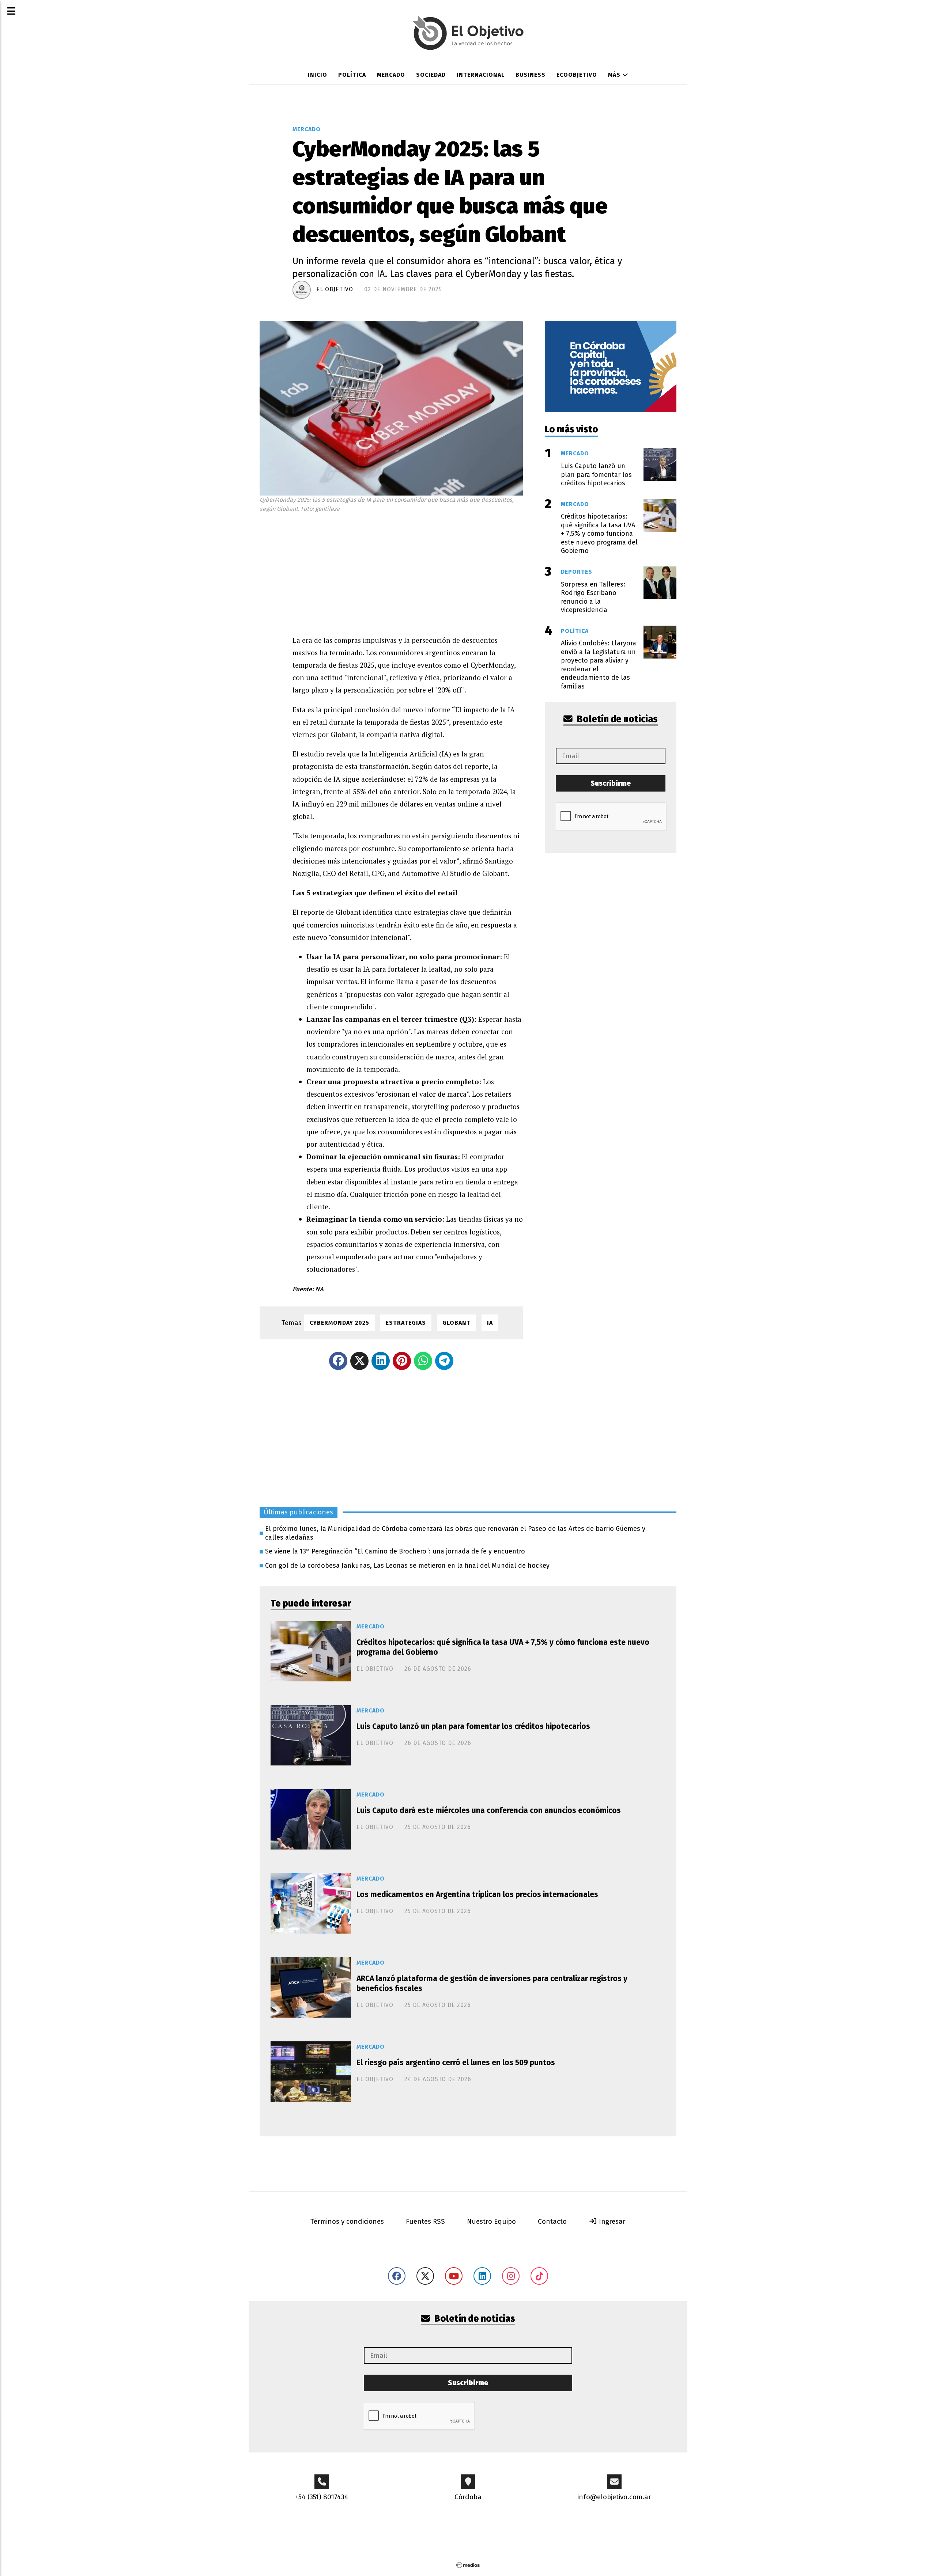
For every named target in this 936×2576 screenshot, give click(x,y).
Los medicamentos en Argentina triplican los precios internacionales (477, 1894)
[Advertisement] (408, 572)
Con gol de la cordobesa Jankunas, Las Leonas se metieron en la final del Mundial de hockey (407, 1566)
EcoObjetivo (577, 75)
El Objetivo (335, 289)
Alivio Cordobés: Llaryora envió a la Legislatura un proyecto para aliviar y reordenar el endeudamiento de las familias (599, 665)
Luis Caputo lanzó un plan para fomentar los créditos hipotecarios (473, 1726)
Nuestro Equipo (491, 2221)
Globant (456, 1323)
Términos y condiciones (347, 2221)
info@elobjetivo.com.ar (614, 2497)
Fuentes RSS (425, 2221)
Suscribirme (611, 783)
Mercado (391, 75)
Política (352, 75)
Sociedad (431, 75)
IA (490, 1323)
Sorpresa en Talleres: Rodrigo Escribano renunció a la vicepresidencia (593, 597)
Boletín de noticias (616, 719)
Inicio (318, 75)
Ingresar (611, 2221)
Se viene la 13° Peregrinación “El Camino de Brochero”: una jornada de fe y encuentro (395, 1551)
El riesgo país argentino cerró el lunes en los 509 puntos (456, 2063)
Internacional (481, 75)
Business (531, 75)
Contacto (552, 2221)
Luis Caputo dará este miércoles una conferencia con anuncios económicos (489, 1810)
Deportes (577, 572)
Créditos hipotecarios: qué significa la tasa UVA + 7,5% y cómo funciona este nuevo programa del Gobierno (503, 1647)
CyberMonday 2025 (339, 1323)
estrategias (406, 1323)
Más (615, 75)
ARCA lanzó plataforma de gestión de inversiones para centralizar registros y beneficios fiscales (492, 1983)
